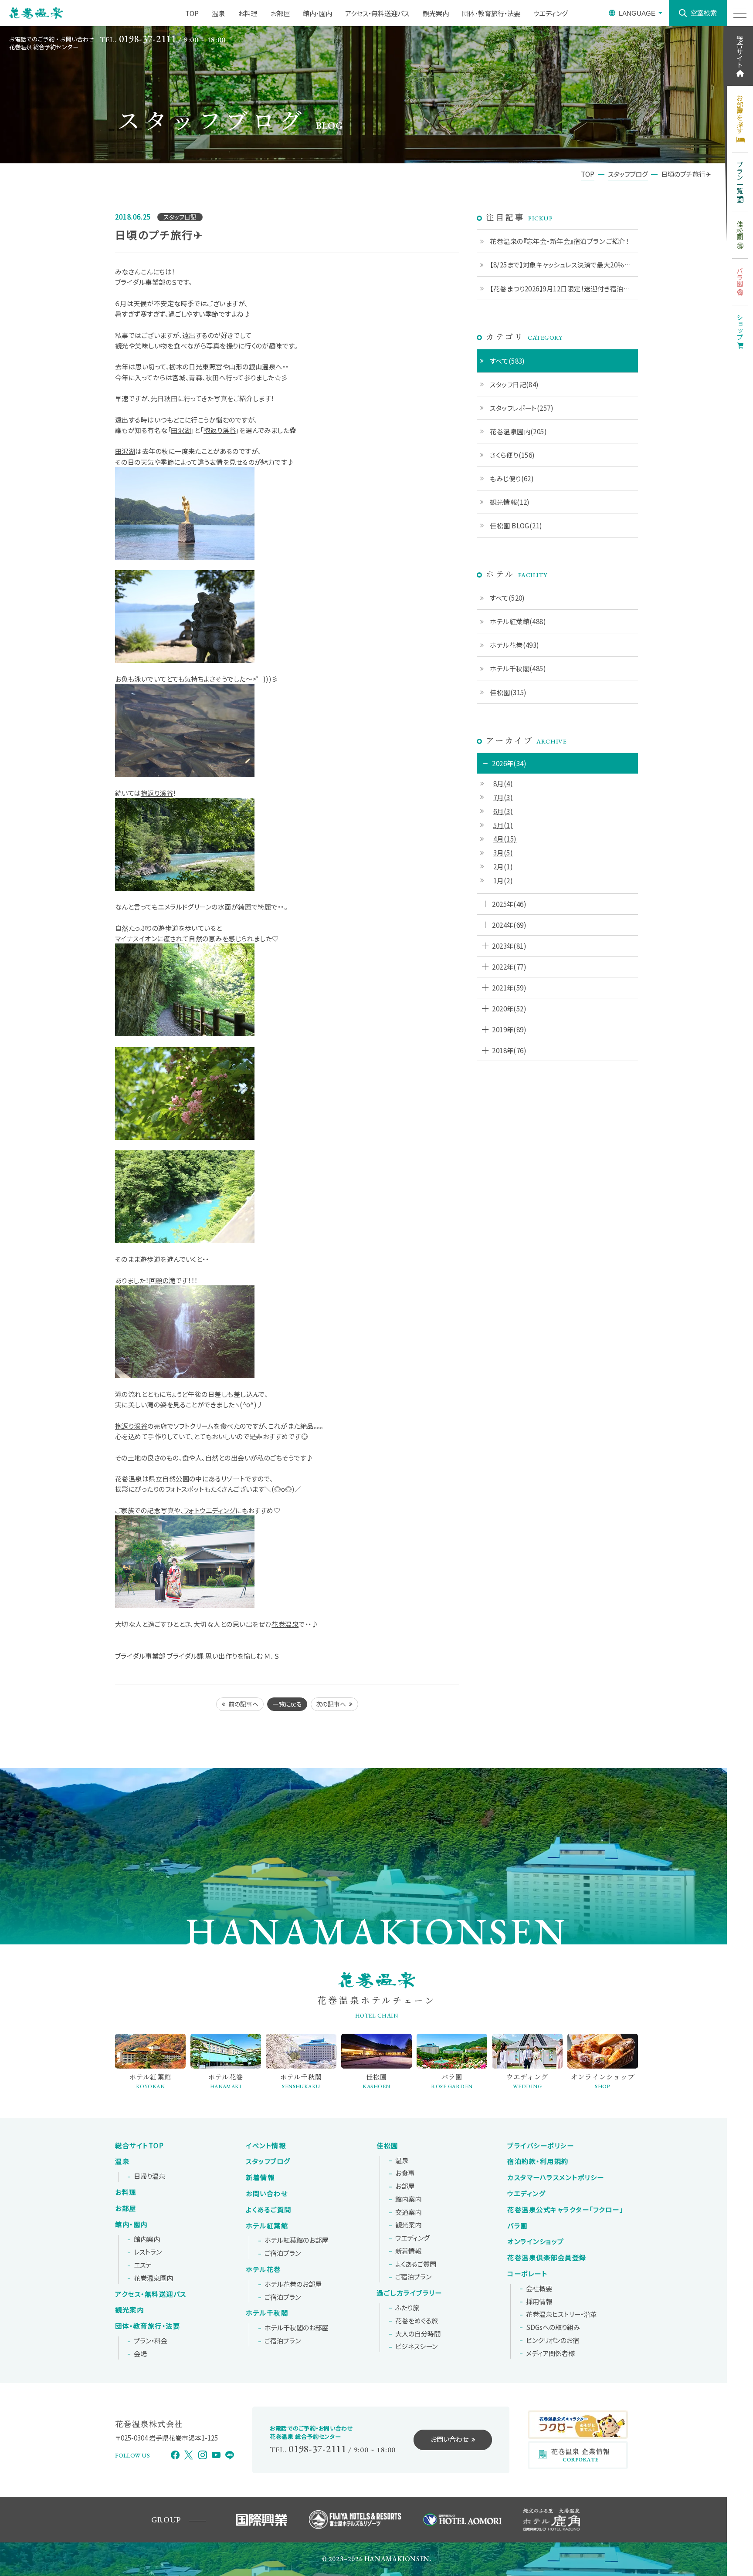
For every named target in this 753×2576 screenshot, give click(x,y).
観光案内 (436, 13)
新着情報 (260, 2177)
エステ (143, 2265)
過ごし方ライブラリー (409, 2293)
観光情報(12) (510, 502)
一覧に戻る (287, 1704)
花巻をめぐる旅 (417, 2321)
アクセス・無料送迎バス (377, 13)
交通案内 (408, 2212)
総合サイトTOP (139, 2146)
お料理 (248, 13)
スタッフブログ (268, 2161)
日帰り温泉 (149, 2176)
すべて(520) (507, 598)
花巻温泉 (129, 1478)
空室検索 (704, 13)
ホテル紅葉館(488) (518, 621)
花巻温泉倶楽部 (547, 2258)
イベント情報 (266, 2146)
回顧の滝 (162, 1280)
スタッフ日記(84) (514, 384)
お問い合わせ (267, 2194)
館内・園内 (317, 13)
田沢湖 (181, 430)
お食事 (405, 2173)
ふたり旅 (407, 2308)
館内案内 (147, 2239)
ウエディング (551, 13)
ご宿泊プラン (283, 2253)
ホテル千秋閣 (267, 2313)
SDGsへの (553, 2327)
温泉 (218, 13)
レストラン (148, 2252)
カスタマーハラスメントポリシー (556, 2177)
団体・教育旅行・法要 (491, 13)
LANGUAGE (637, 13)
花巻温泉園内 (153, 2278)
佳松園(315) (508, 692)
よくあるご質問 (269, 2210)
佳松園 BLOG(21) (516, 525)
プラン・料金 (151, 2341)
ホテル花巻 (263, 2269)
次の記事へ (331, 1704)
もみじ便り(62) (512, 478)
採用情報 (539, 2302)
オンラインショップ (536, 2241)
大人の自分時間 (418, 2334)
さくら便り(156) (512, 455)
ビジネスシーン (416, 2346)
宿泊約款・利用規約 (538, 2161)
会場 (140, 2354)
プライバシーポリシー (541, 2146)
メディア (550, 2353)
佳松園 (387, 2146)
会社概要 (539, 2289)
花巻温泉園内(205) (518, 431)
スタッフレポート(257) (522, 408)
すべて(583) (507, 361)
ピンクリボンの (553, 2340)
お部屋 (280, 13)
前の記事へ (243, 1704)
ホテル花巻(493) (515, 645)
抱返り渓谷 (220, 430)
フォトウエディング (209, 1510)
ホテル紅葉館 (267, 2226)
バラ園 (517, 2226)
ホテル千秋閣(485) (518, 668)
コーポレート (527, 2274)
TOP (192, 13)
